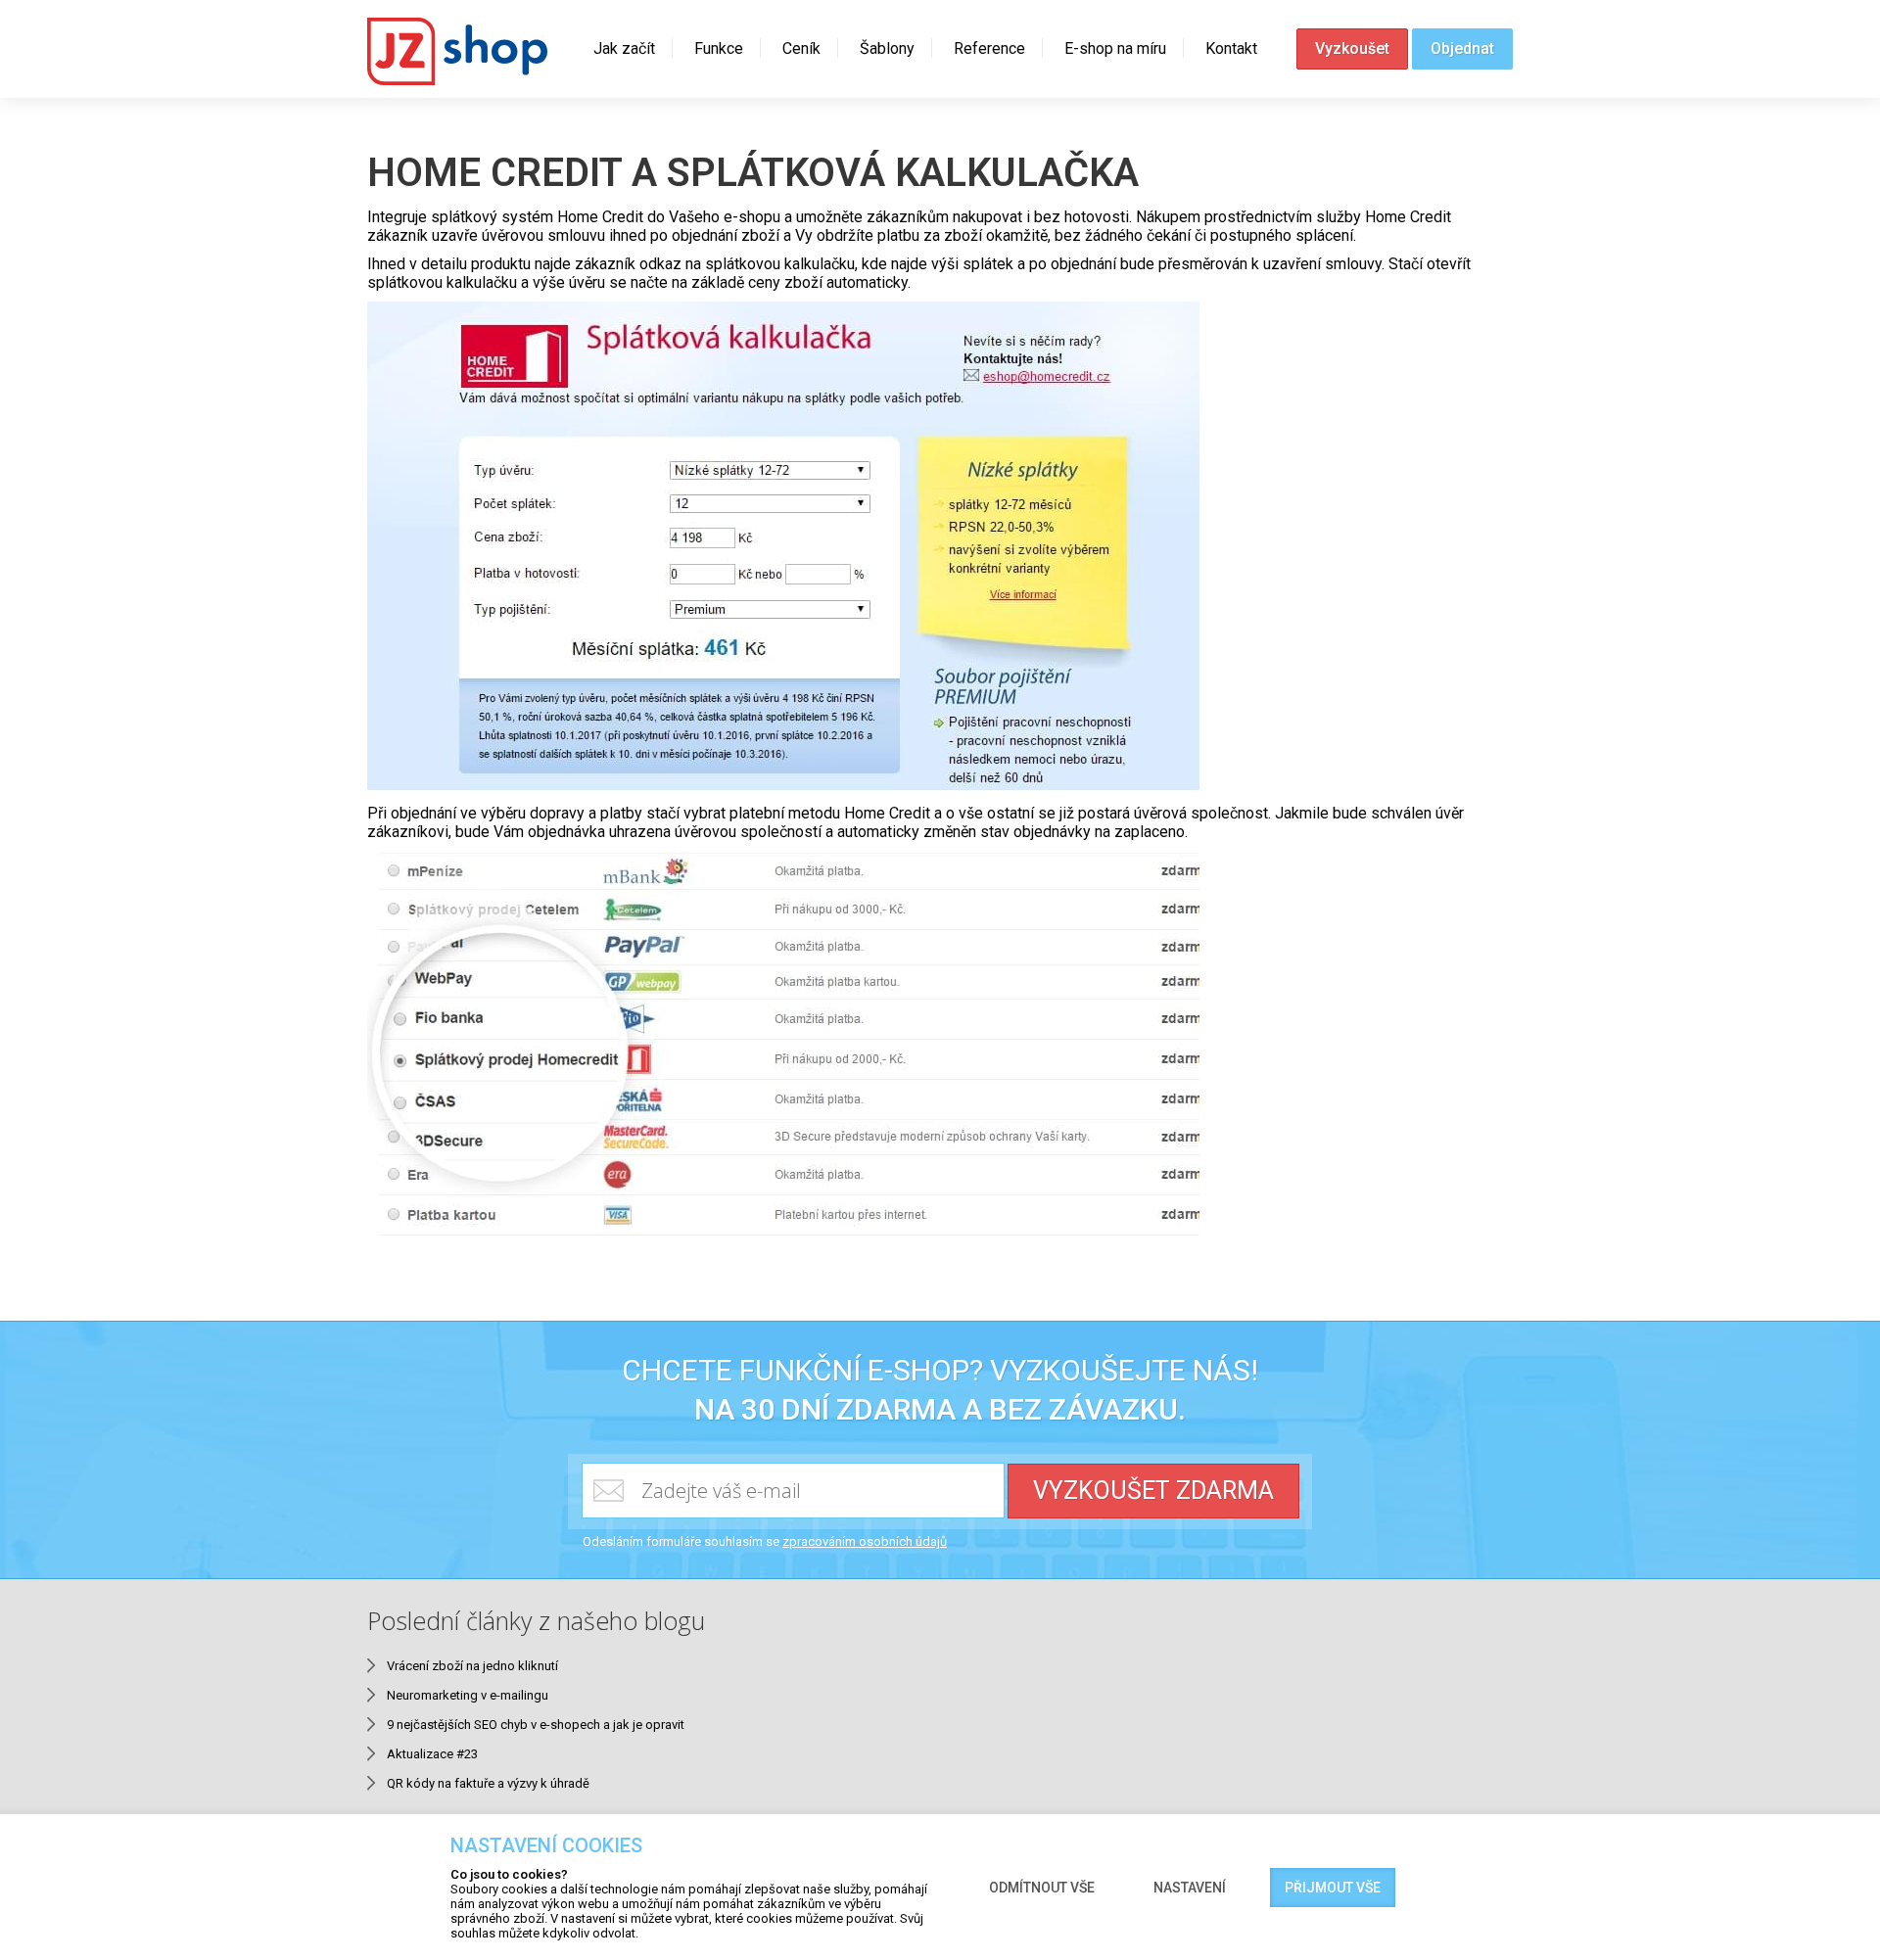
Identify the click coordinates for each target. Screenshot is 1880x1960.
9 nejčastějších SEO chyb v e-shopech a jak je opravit (536, 1725)
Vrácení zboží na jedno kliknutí (472, 1666)
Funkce (719, 48)
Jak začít (624, 48)
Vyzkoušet (1352, 48)
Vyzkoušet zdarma (1153, 1491)
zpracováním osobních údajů (865, 1541)
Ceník (801, 48)
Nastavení (1190, 1888)
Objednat (1462, 48)
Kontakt (1231, 48)
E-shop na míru (1115, 48)
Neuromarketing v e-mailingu (468, 1695)
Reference (989, 48)
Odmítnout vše (1042, 1888)
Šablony (887, 48)
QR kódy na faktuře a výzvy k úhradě (488, 1783)
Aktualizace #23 (432, 1754)
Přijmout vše (1333, 1888)
